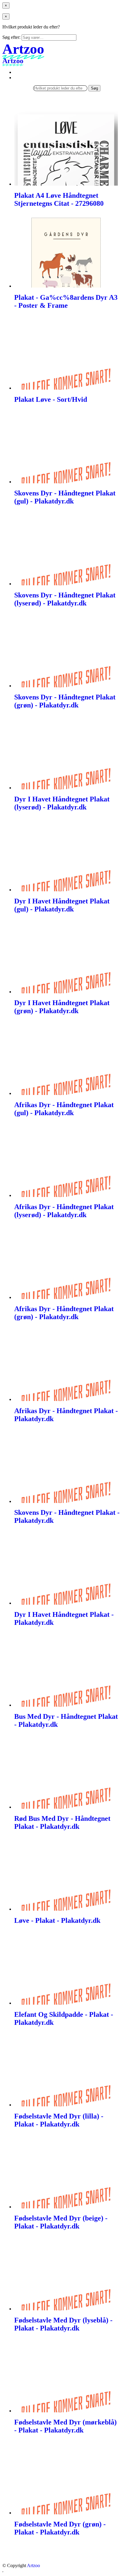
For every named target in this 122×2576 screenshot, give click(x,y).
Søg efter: (11, 37)
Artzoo (33, 2565)
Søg (94, 88)
